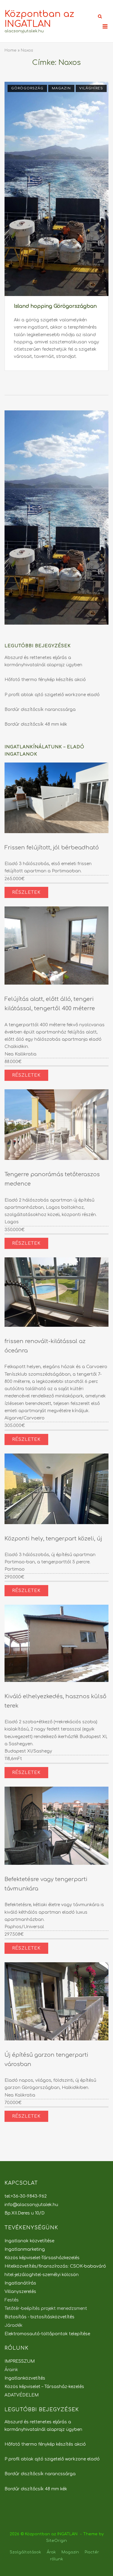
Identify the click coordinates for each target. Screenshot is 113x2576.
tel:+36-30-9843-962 (26, 2196)
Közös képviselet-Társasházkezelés (42, 2258)
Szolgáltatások (25, 2552)
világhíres (91, 88)
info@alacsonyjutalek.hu (31, 2205)
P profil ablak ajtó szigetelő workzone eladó (52, 695)
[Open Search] (100, 17)
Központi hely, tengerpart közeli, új (53, 1539)
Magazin (61, 88)
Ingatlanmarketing (25, 2249)
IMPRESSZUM (20, 2361)
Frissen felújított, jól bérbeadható (52, 848)
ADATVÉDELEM (22, 2395)
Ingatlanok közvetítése (29, 2241)
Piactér (92, 2552)
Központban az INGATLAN (39, 19)
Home (11, 50)
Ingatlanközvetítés (25, 2378)
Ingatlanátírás (20, 2283)
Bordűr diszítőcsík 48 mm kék (36, 724)
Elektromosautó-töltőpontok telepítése (47, 2334)
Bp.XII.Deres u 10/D (25, 2213)
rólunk (56, 2559)
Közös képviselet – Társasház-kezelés (44, 2387)
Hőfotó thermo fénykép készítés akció (45, 680)
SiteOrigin (56, 2541)
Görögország (27, 88)
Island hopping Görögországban (55, 306)
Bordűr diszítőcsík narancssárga (40, 710)
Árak (51, 2552)
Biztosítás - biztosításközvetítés (39, 2317)
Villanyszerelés (20, 2292)
